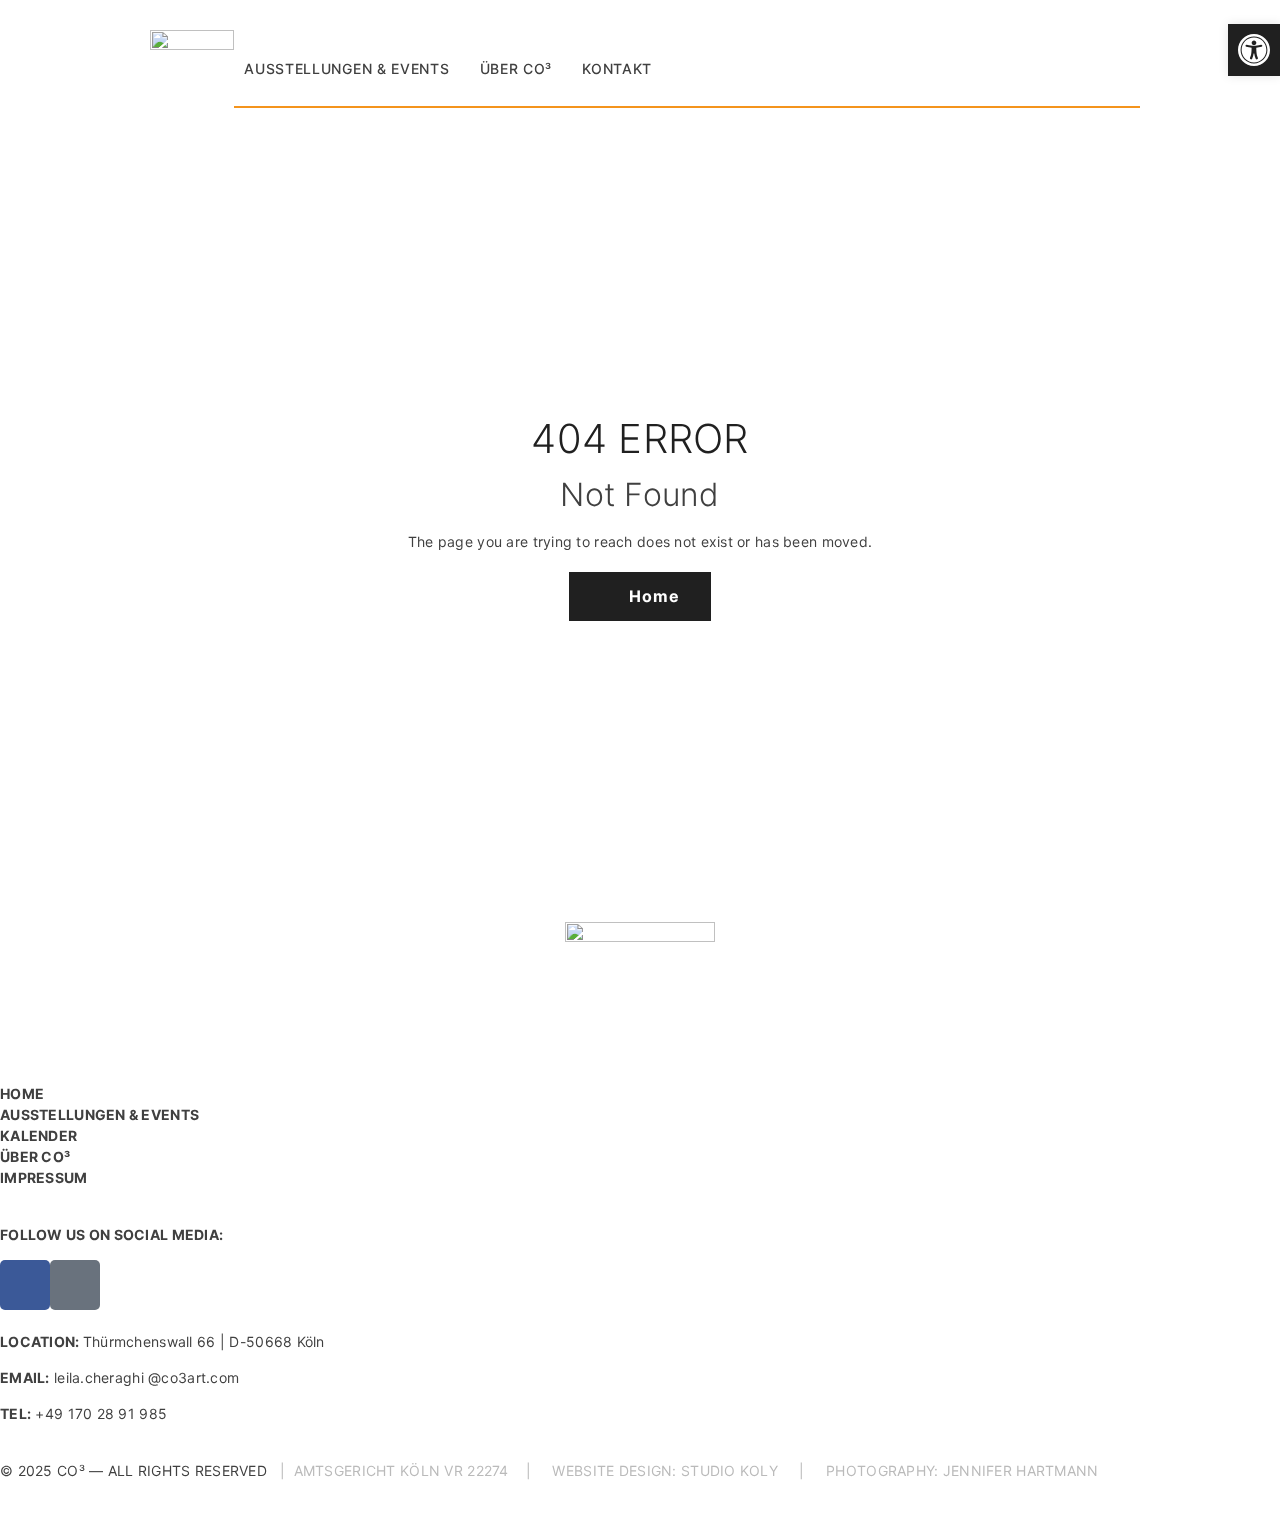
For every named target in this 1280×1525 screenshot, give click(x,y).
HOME (22, 1093)
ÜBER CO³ (35, 1156)
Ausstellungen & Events (346, 68)
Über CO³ (516, 68)
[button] (1254, 50)
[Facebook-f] (25, 1285)
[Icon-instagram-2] (75, 1285)
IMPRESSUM (44, 1177)
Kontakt (617, 68)
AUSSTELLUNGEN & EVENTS (99, 1114)
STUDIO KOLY (729, 1470)
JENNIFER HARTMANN (1021, 1470)
